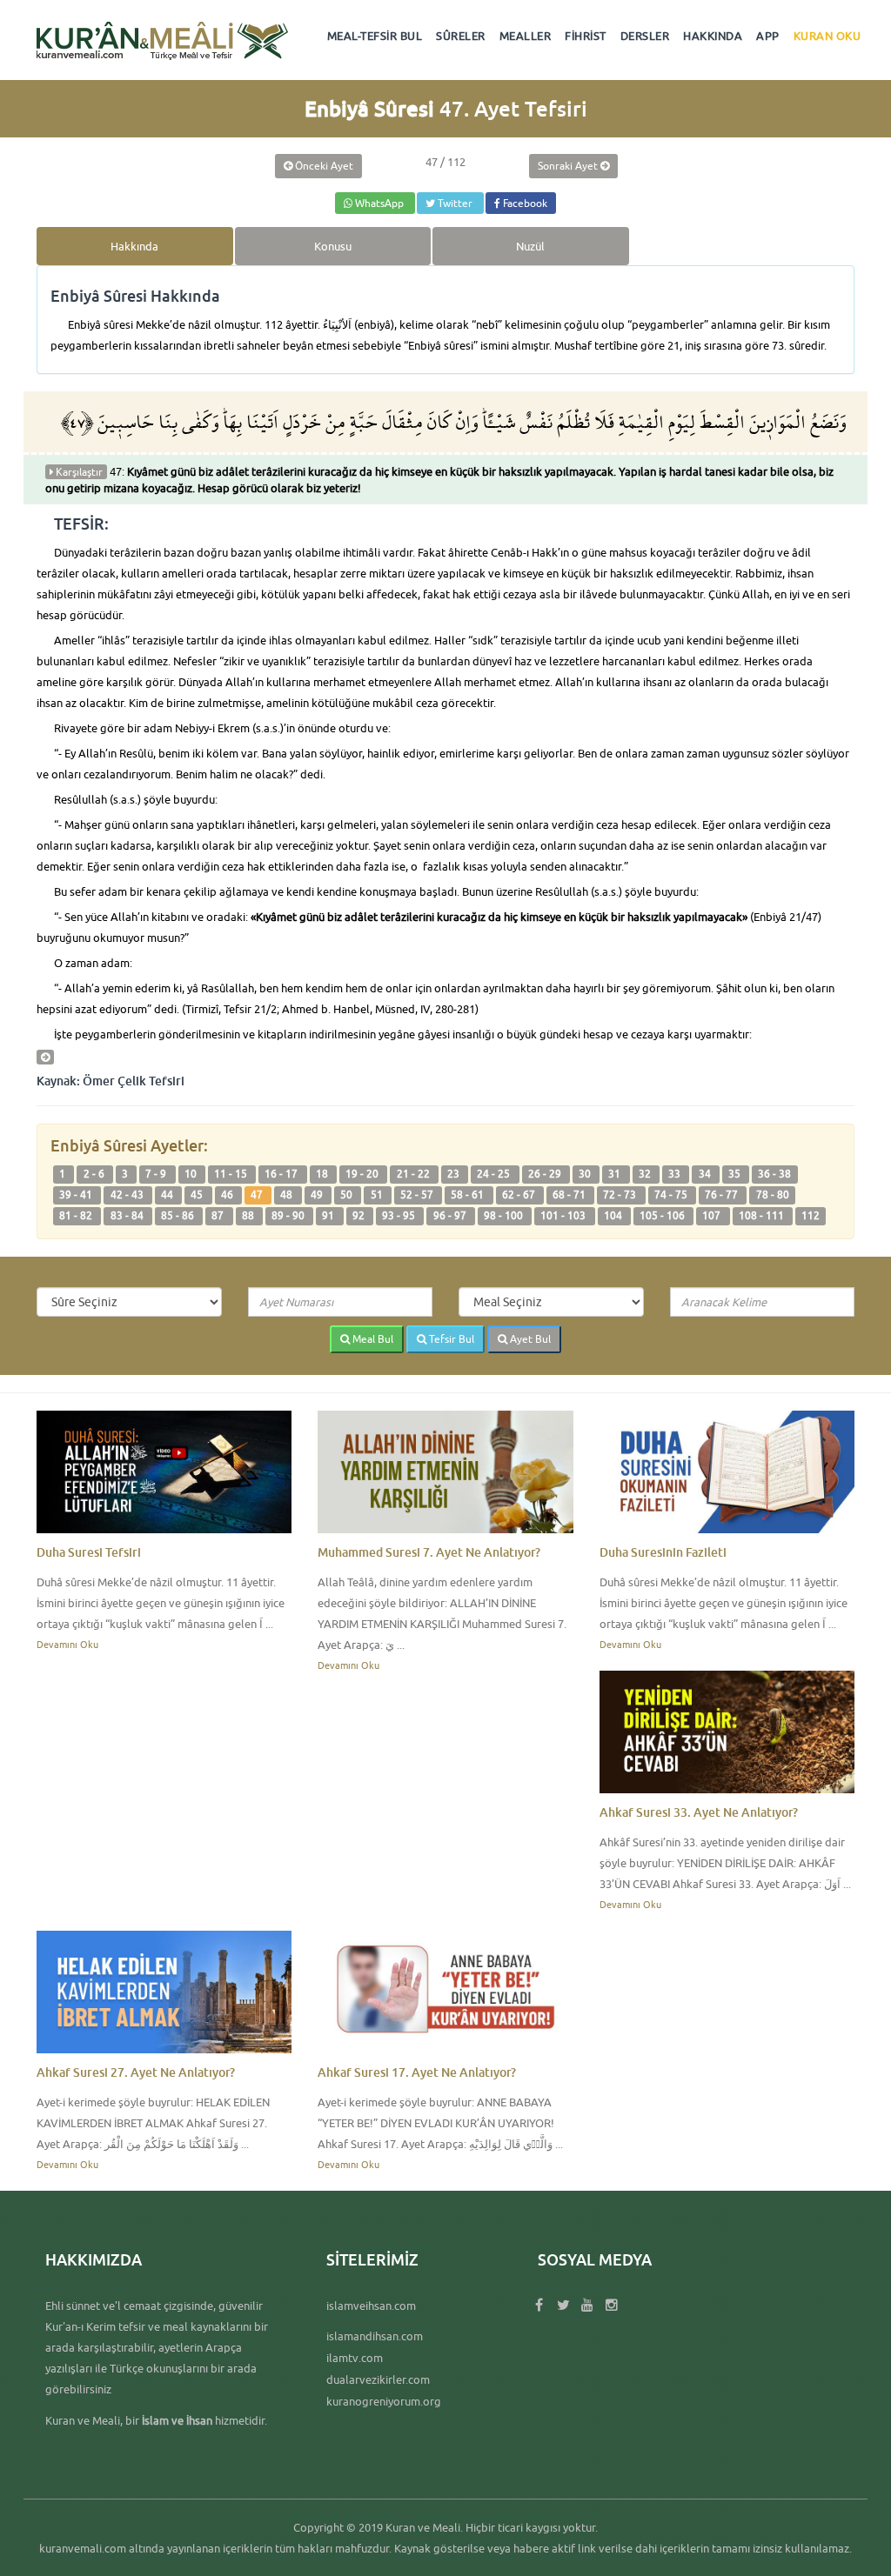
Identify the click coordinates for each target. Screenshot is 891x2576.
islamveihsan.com (371, 2306)
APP (768, 36)
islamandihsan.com (375, 2336)
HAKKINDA (713, 36)
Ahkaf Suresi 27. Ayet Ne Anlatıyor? (136, 2072)
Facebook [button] (524, 203)
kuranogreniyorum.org (384, 2401)
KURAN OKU (827, 36)
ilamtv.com (355, 2358)
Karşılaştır (78, 472)
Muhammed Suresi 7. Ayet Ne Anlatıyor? (429, 1552)
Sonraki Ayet (569, 166)
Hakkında (134, 246)
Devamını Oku (67, 1644)
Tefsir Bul (450, 1339)
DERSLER (645, 36)
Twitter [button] (455, 203)
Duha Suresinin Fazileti (663, 1552)
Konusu (333, 246)
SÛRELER (461, 36)
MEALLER (526, 36)
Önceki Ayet (323, 166)
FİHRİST (586, 36)
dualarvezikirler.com (378, 2379)
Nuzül (530, 246)
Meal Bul (372, 1339)
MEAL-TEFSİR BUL (375, 36)
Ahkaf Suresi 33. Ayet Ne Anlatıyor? (699, 1812)
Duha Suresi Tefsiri (89, 1552)
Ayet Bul (529, 1339)
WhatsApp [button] (379, 203)
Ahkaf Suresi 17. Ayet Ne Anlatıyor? (417, 2072)
